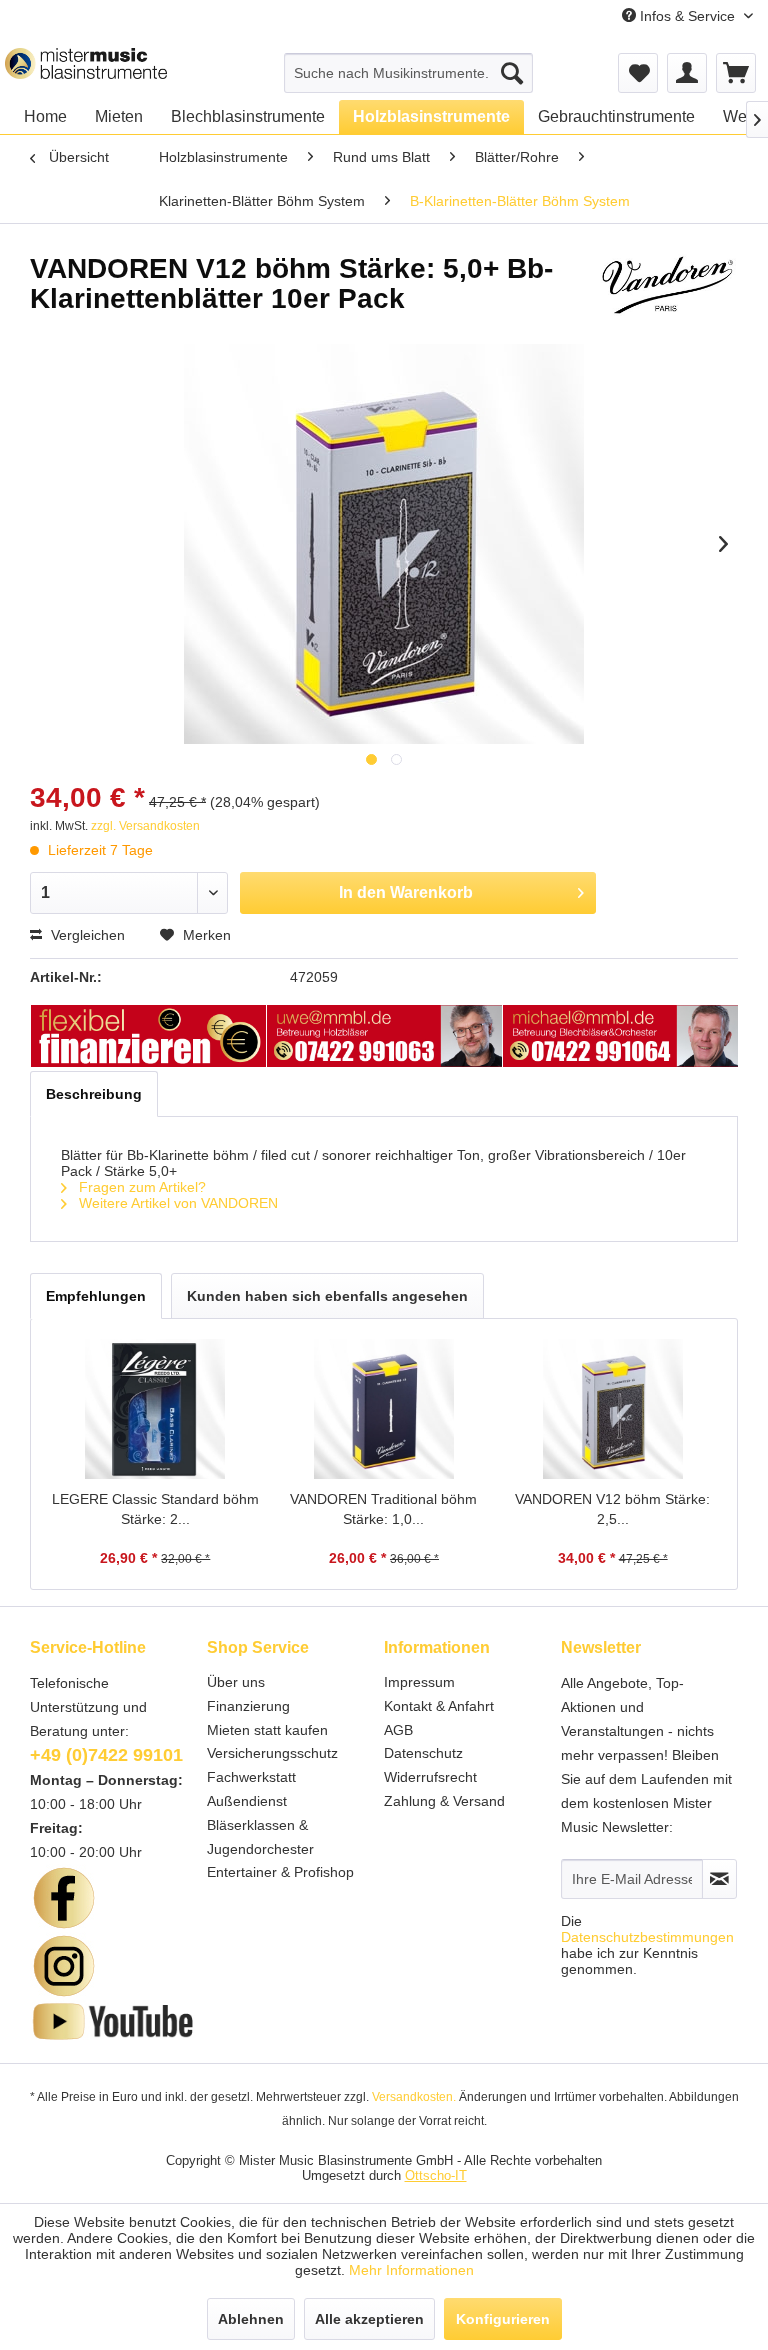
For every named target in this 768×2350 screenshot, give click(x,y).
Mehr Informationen (411, 2270)
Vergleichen (86, 935)
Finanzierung (248, 1706)
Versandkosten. (414, 2097)
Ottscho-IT (436, 2175)
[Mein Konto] (687, 73)
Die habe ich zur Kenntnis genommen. (647, 1945)
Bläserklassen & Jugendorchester (260, 1837)
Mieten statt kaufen (267, 1730)
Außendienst (247, 1801)
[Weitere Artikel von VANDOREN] (667, 289)
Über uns (236, 1682)
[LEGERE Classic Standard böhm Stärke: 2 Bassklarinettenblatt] (155, 1409)
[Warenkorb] (736, 73)
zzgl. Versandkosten (145, 826)
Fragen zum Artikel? (140, 1187)
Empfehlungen (96, 1296)
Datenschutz (423, 1753)
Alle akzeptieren (369, 2319)
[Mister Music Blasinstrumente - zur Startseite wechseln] (85, 68)
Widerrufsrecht (430, 1777)
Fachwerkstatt (251, 1777)
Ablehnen (251, 2319)
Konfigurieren (503, 2319)
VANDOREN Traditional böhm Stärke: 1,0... (383, 1509)
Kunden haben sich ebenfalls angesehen (327, 1296)
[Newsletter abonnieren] (719, 1879)
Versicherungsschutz (272, 1753)
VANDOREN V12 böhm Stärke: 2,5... (612, 1509)
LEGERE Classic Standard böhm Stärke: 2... (155, 1509)
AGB (398, 1730)
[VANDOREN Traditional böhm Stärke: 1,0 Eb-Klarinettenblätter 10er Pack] (384, 1409)
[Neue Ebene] (149, 1037)
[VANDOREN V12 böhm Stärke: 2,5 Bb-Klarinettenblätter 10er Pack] (612, 1409)
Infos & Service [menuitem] (687, 16)
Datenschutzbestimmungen (647, 1937)
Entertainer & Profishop (280, 1872)
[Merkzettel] (638, 73)
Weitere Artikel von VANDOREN (176, 1203)
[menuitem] (409, 73)
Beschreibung (94, 1094)
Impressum (419, 1682)
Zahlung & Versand (444, 1801)
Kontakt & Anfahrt (439, 1706)
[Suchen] (512, 73)
